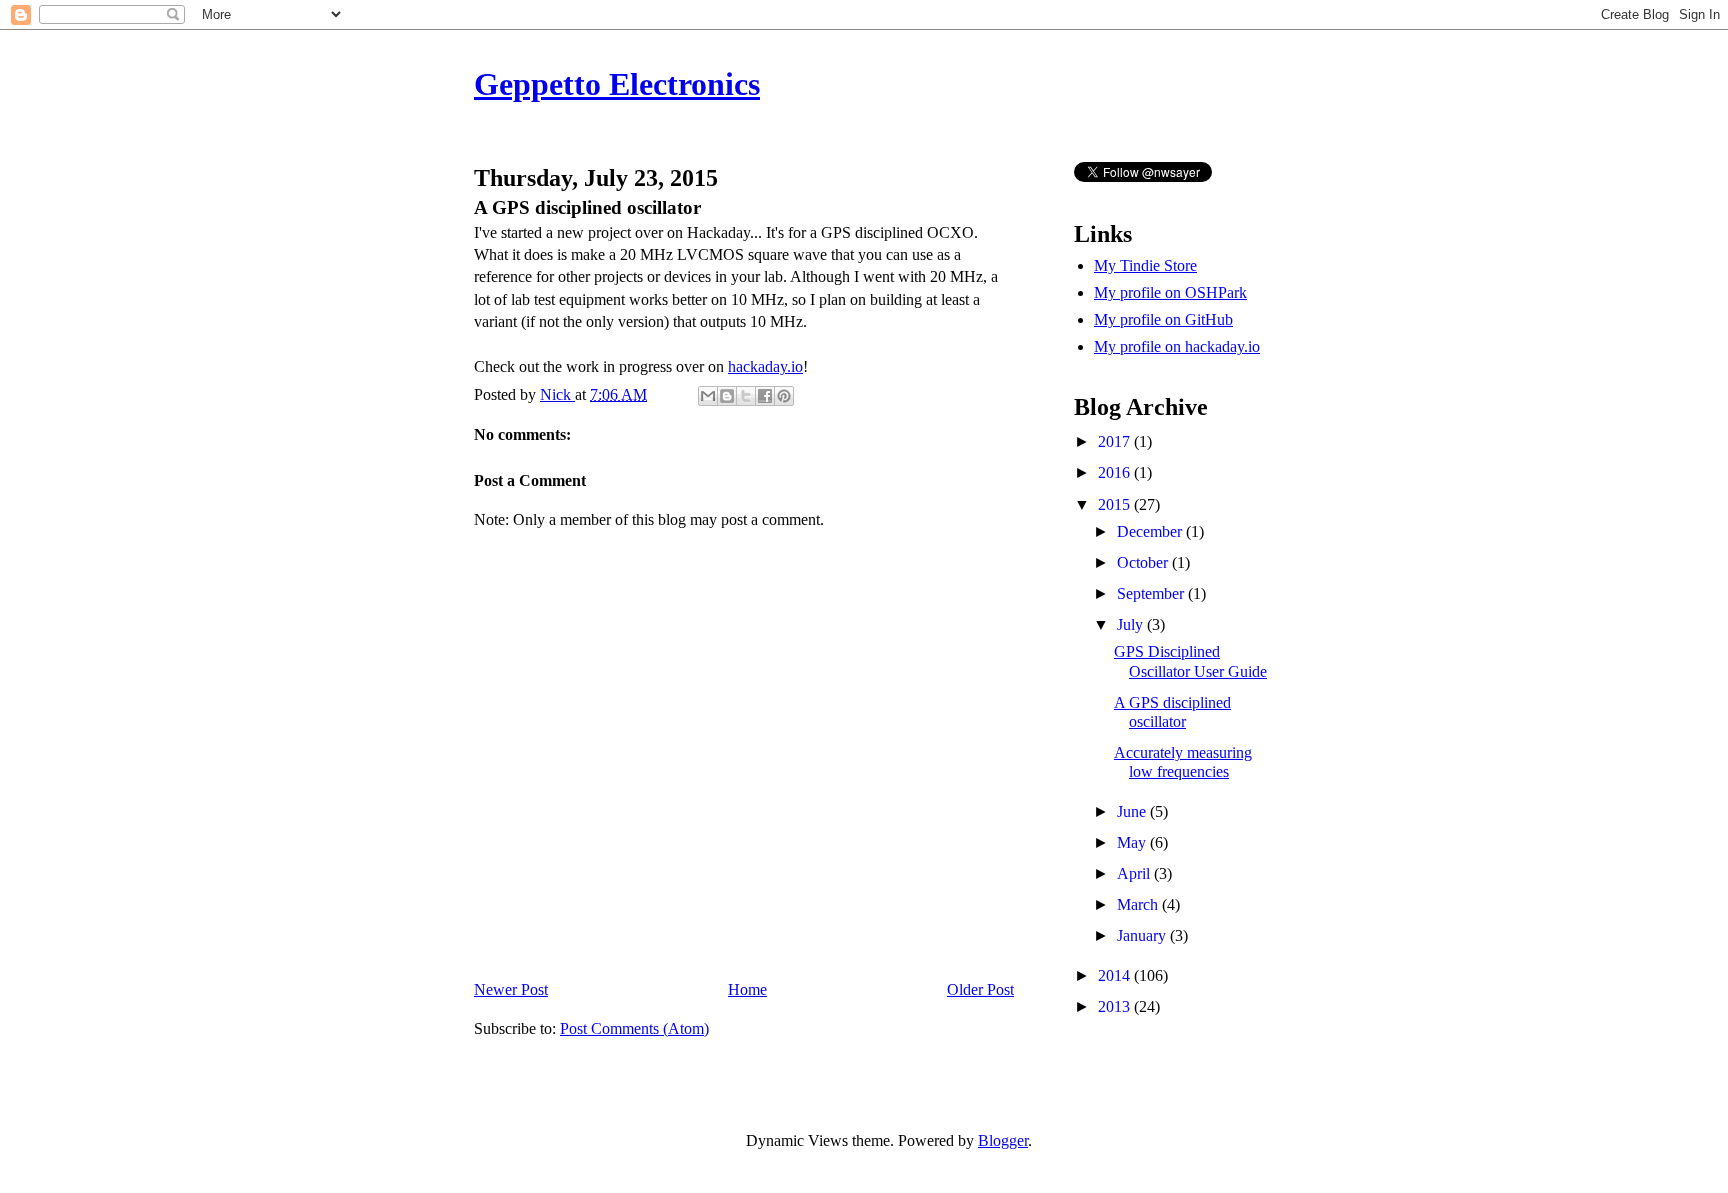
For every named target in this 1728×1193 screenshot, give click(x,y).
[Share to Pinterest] (784, 396)
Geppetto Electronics (617, 84)
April (1135, 873)
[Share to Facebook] (765, 396)
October (1144, 562)
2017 (1116, 441)
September (1152, 593)
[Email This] (708, 396)
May (1133, 842)
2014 (1116, 975)
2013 (1116, 1006)
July (1132, 624)
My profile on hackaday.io (1177, 346)
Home (747, 989)
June (1133, 811)
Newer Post (511, 989)
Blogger (1003, 1140)
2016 (1116, 472)
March (1139, 904)
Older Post (980, 989)
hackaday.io (765, 366)
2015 (1116, 504)
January (1143, 935)
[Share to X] (746, 396)
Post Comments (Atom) (634, 1028)
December (1151, 531)
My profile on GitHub (1163, 319)
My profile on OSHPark (1170, 292)
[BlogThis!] (727, 396)
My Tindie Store (1145, 265)
